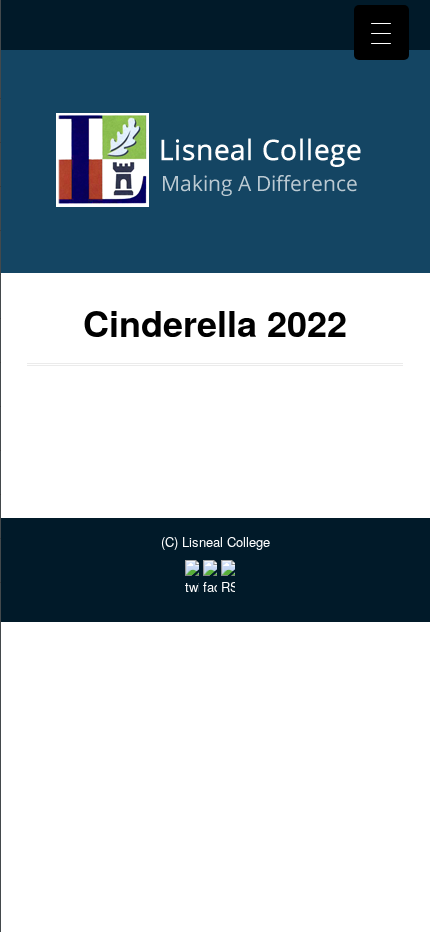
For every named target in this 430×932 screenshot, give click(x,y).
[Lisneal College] (215, 167)
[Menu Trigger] (381, 32)
